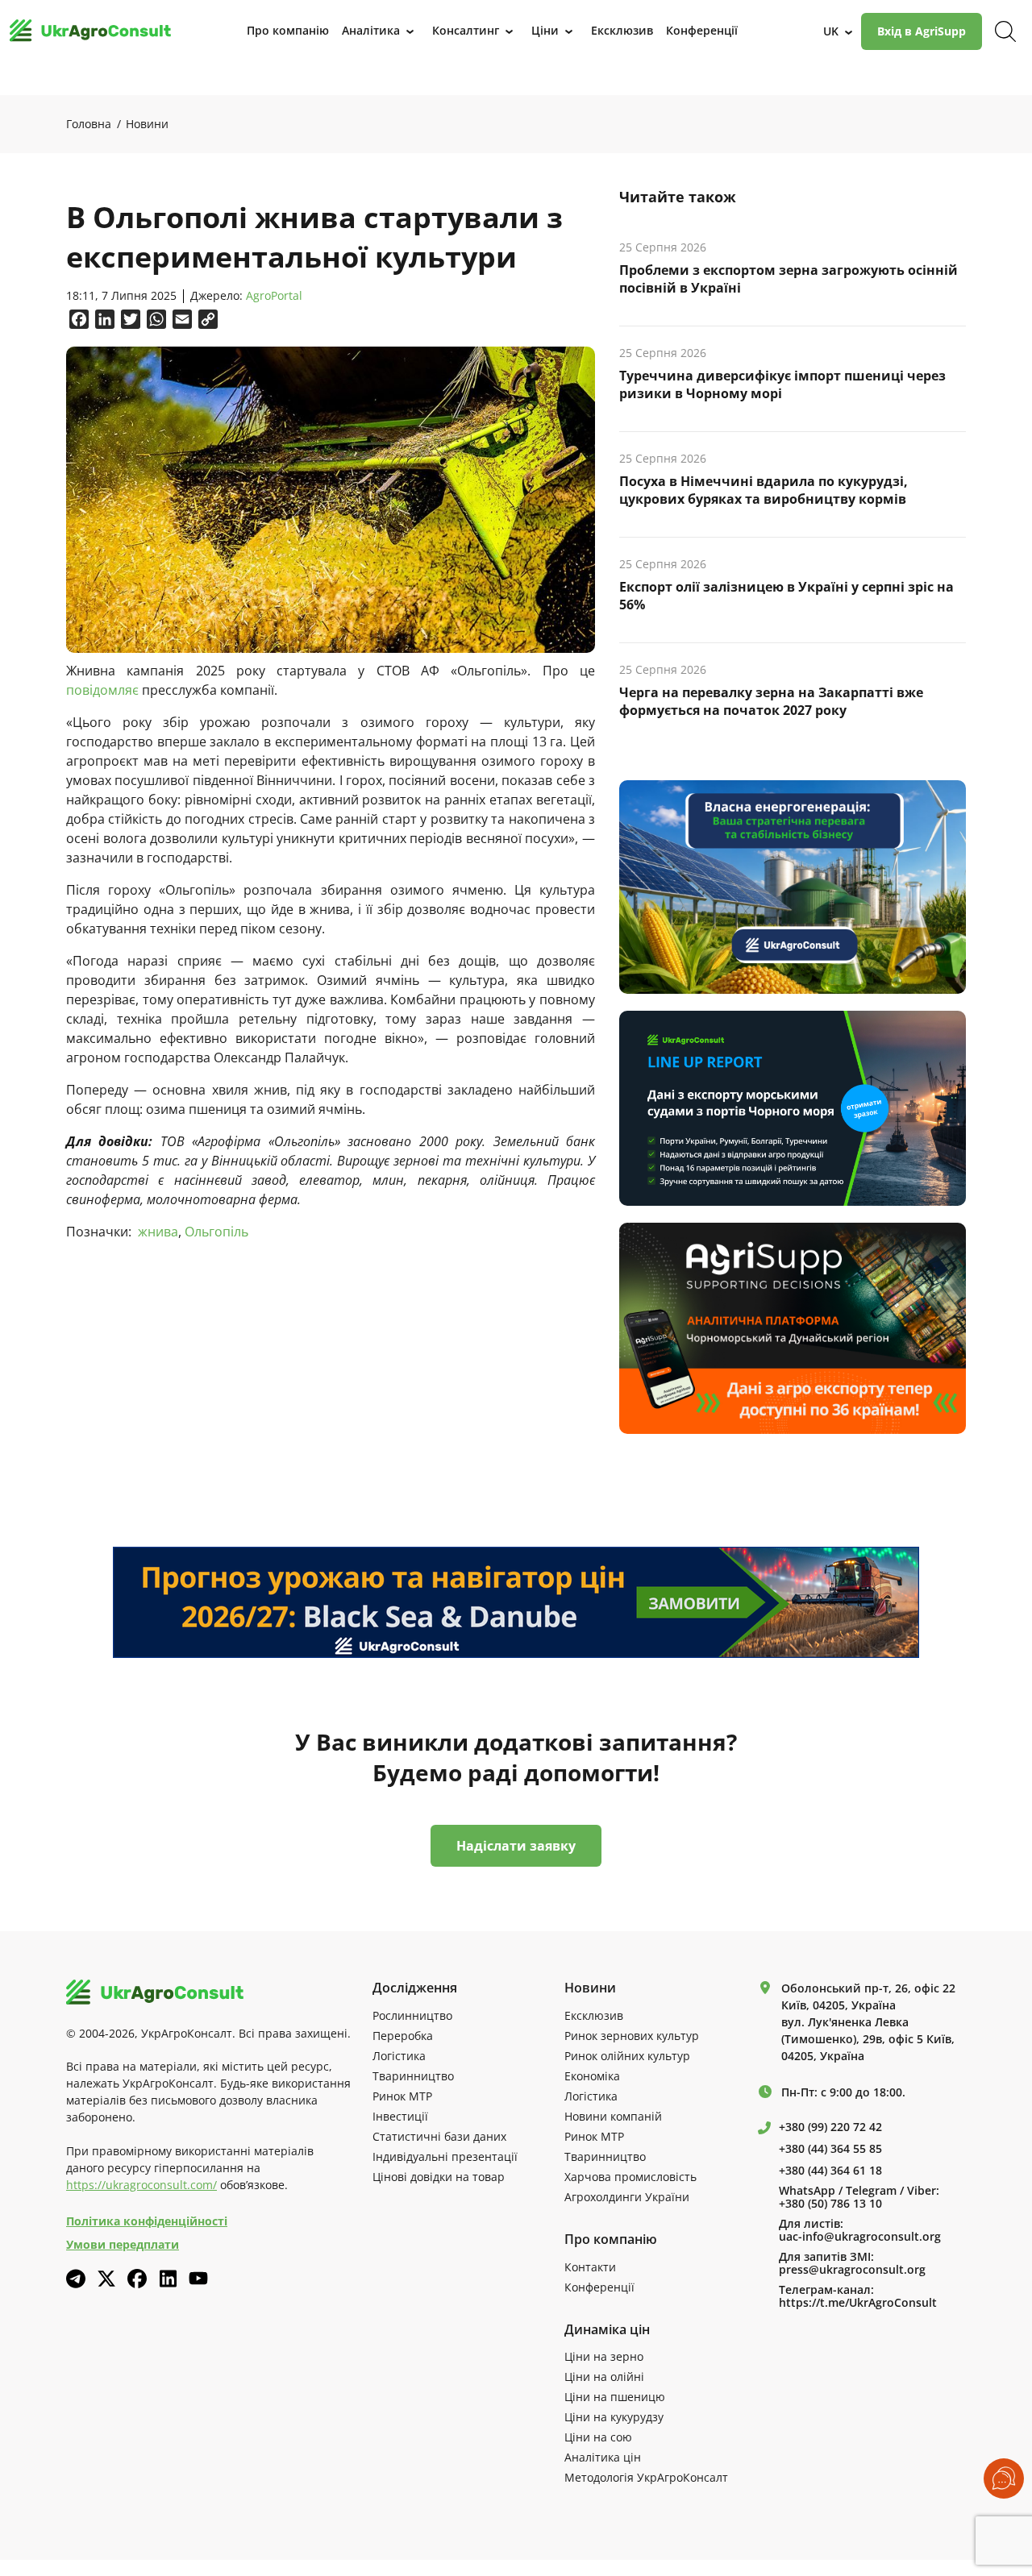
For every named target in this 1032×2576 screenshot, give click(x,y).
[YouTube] (198, 2278)
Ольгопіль (216, 1232)
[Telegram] (76, 2279)
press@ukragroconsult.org (852, 2270)
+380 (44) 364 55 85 (830, 2149)
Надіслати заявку (516, 1846)
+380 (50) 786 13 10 (830, 2204)
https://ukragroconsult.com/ (141, 2185)
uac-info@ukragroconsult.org (860, 2237)
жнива (158, 1232)
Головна (89, 124)
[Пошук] (1005, 31)
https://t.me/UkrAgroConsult (858, 2303)
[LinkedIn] (168, 2279)
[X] (106, 2279)
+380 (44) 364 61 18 (830, 2171)
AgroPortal (274, 296)
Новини (147, 124)
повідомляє (102, 690)
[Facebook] (137, 2279)
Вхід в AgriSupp (922, 31)
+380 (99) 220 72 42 (830, 2127)
